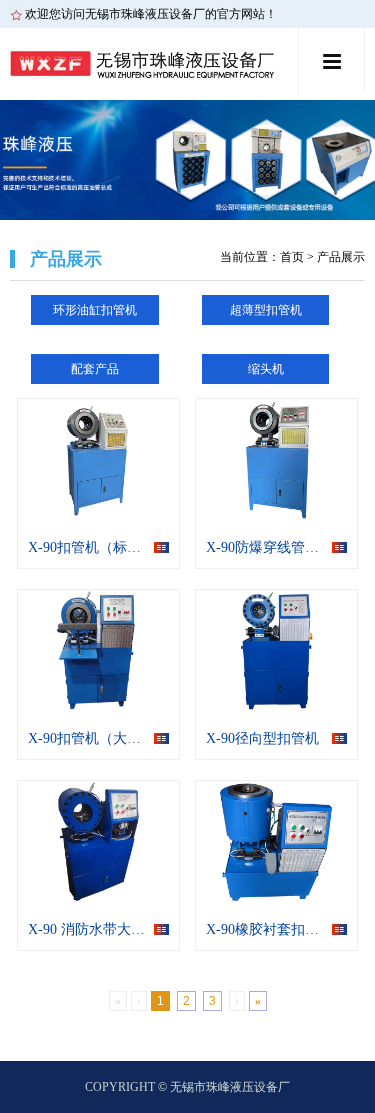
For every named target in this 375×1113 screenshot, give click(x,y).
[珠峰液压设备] (152, 63)
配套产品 (95, 369)
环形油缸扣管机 (95, 310)
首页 (292, 257)
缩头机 (266, 369)
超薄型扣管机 (266, 310)
